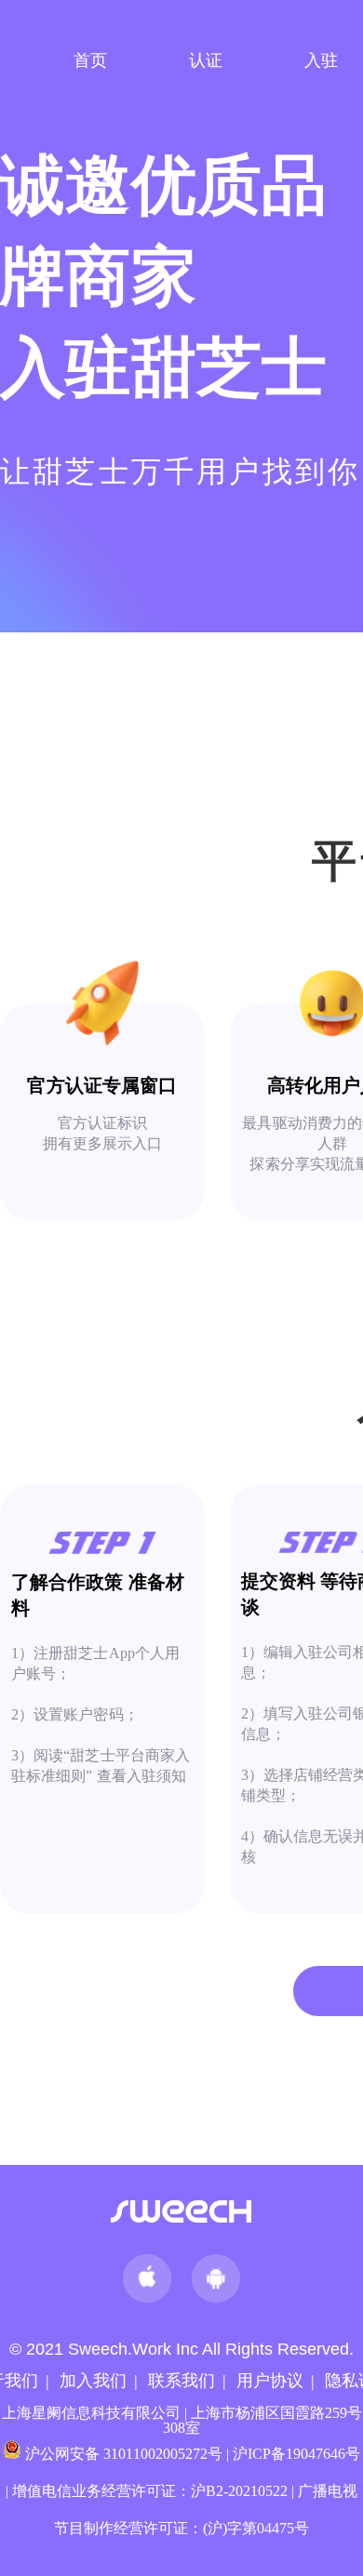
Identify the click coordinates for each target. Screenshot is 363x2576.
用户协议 (270, 2381)
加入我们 (93, 2381)
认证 (206, 60)
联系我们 (181, 2381)
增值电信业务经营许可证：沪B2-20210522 (150, 2491)
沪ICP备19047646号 (296, 2454)
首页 (90, 60)
